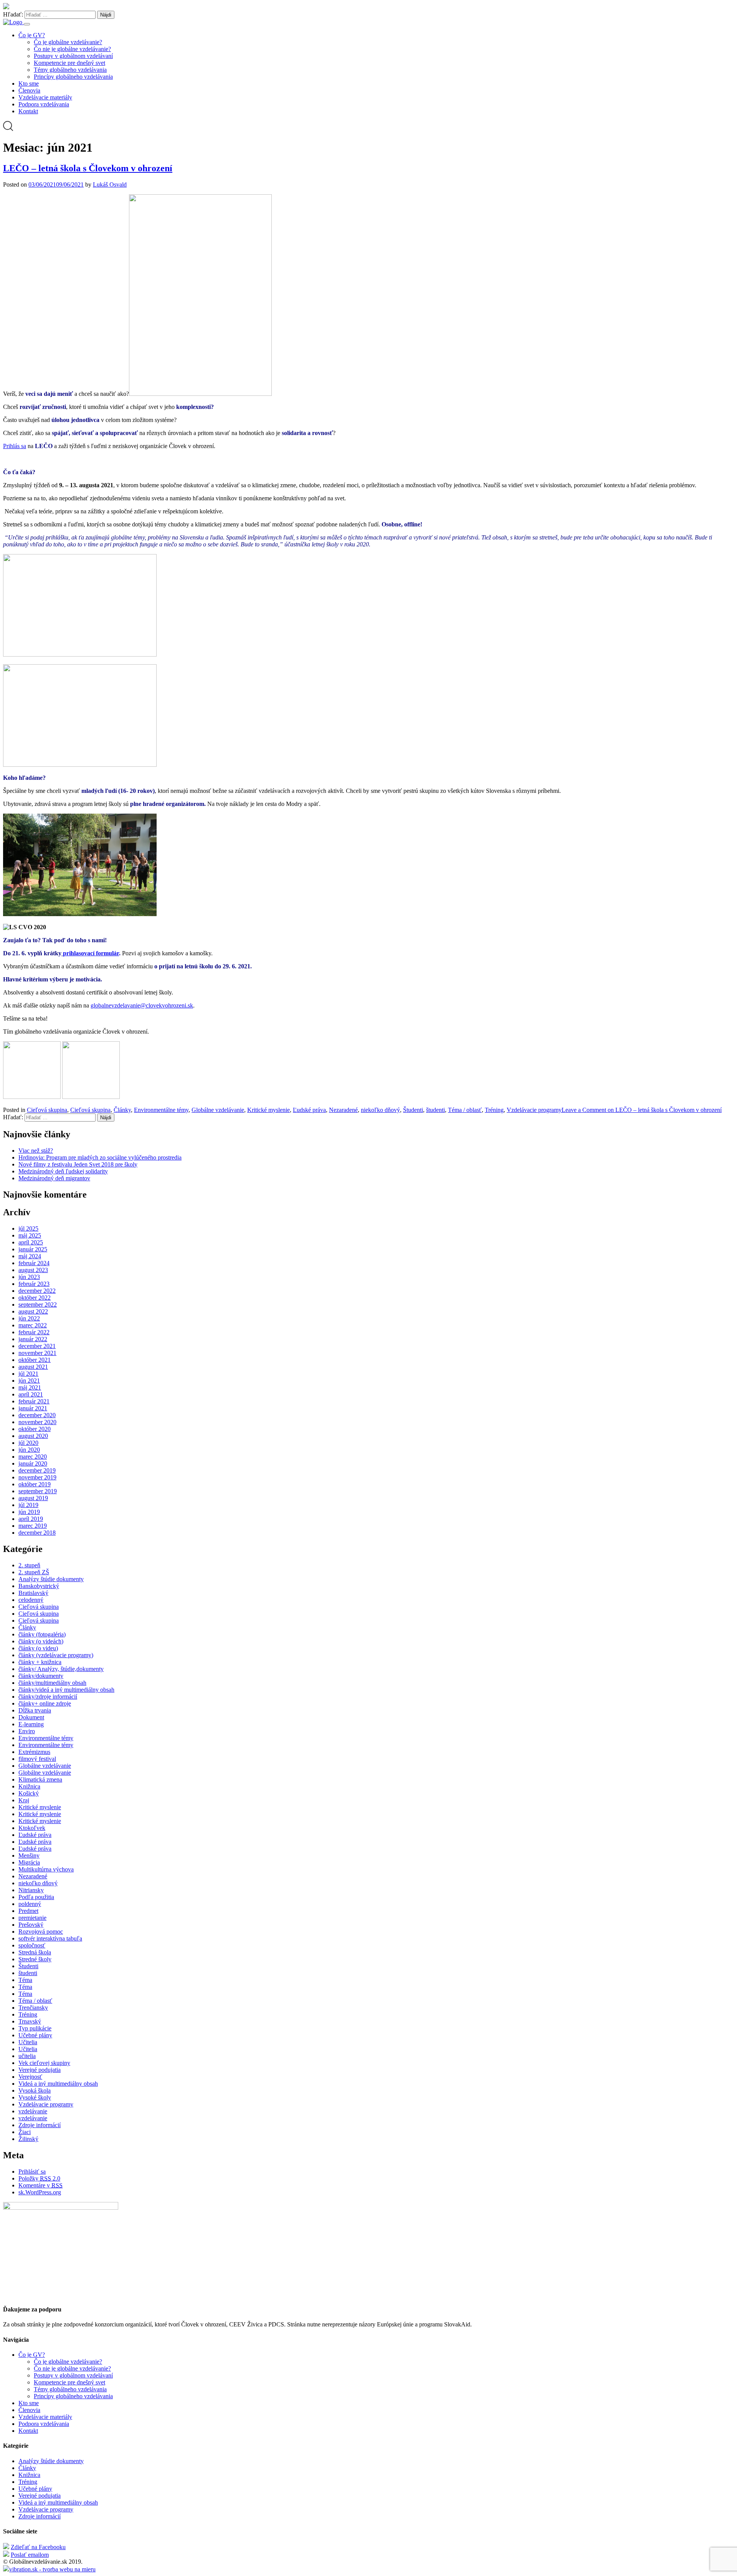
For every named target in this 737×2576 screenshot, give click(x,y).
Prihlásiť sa (32, 2171)
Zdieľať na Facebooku (38, 2547)
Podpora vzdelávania (44, 104)
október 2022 (35, 1298)
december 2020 (37, 1415)
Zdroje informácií (40, 2125)
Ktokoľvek (32, 1828)
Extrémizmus (34, 1752)
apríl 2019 (31, 1519)
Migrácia (29, 1862)
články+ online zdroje (45, 1703)
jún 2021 (29, 1381)
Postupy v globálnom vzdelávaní (73, 56)
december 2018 (37, 1533)
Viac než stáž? (36, 1151)
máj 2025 (30, 1235)
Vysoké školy (35, 2097)
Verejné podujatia (40, 2070)
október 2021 (35, 1360)
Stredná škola (35, 1952)
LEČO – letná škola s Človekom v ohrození (88, 168)
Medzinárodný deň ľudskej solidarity (63, 1171)
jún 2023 (29, 1277)
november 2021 (37, 1353)
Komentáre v (40, 2185)
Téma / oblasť (465, 1110)
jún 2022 (29, 1318)
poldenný (30, 1904)
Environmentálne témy (161, 1110)
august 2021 (33, 1367)
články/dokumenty (41, 1676)
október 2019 (35, 1484)
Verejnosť (30, 2077)
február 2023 (34, 1284)
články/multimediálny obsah (52, 1683)
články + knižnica (40, 1662)
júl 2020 (28, 1443)
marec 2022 (33, 1325)
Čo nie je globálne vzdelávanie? (72, 49)
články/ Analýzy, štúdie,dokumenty (61, 1669)
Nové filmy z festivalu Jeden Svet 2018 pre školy (78, 1164)
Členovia (29, 90)
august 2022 (33, 1311)
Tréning (494, 1110)
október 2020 (35, 1429)
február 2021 (34, 1401)
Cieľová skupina (47, 1110)
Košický (29, 1793)
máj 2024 (30, 1256)
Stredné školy (35, 1959)
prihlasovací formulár (91, 953)
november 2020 (37, 1422)
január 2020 (33, 1463)
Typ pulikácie (35, 2028)
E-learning (31, 1724)
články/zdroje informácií (48, 1697)
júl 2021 (28, 1374)
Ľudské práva (309, 1110)
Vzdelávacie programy (534, 1110)
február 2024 (34, 1263)
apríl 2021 (31, 1394)
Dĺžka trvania (35, 1710)
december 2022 (37, 1291)
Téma (25, 1980)
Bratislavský (33, 1593)
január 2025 (33, 1249)
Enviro (27, 1731)
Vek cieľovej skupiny (44, 2063)
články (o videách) (41, 1641)
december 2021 (37, 1346)
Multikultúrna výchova (46, 1869)
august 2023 (33, 1270)
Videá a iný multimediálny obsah (58, 2084)
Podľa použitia (36, 1897)
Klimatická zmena (40, 1779)
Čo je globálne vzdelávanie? (68, 42)
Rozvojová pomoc (41, 1932)
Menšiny (29, 1855)
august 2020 (33, 1436)
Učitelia (28, 2042)
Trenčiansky (33, 2008)
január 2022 (33, 1339)
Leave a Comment (642, 1110)
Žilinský (28, 2139)
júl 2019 (28, 1505)
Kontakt (28, 111)
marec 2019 (33, 1526)
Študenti (413, 1110)
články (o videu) (38, 1648)
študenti (435, 1110)
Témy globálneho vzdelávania (70, 70)
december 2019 (37, 1470)
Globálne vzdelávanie (218, 1110)
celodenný (31, 1600)
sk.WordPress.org (40, 2192)
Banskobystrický (39, 1586)
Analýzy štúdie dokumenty (51, 1579)
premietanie (32, 1918)
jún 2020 (29, 1450)
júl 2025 (28, 1228)
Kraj (24, 1800)
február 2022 (34, 1332)
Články (122, 1110)
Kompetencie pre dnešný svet (69, 63)
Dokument (31, 1717)
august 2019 (33, 1498)
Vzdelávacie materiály (45, 97)
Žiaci (25, 2132)
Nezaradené (343, 1110)
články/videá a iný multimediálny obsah (66, 1690)
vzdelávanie (33, 2111)
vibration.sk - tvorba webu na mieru (52, 2569)
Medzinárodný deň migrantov (54, 1178)
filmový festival (37, 1759)
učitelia (27, 2056)
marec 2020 (33, 1457)
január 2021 (33, 1408)
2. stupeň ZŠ (34, 1572)
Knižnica (29, 1786)
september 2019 (38, 1491)
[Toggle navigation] (27, 24)
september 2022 (38, 1305)
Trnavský (30, 2021)
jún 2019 (29, 1512)
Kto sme (29, 84)
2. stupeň (29, 1565)
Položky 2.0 (39, 2178)
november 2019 (37, 1477)
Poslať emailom (30, 2555)
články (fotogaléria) (42, 1634)
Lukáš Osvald (110, 184)
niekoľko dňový (380, 1110)
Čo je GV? (32, 35)
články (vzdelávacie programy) (56, 1655)
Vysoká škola (35, 2090)
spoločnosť (32, 1945)
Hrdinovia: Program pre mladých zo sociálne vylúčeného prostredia (100, 1157)
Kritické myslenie (269, 1110)
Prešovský (31, 1925)
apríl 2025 (31, 1242)
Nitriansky (31, 1890)
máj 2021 (30, 1387)
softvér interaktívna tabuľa (50, 1938)
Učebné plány (35, 2035)
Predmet (28, 1911)
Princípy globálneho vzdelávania (73, 77)
